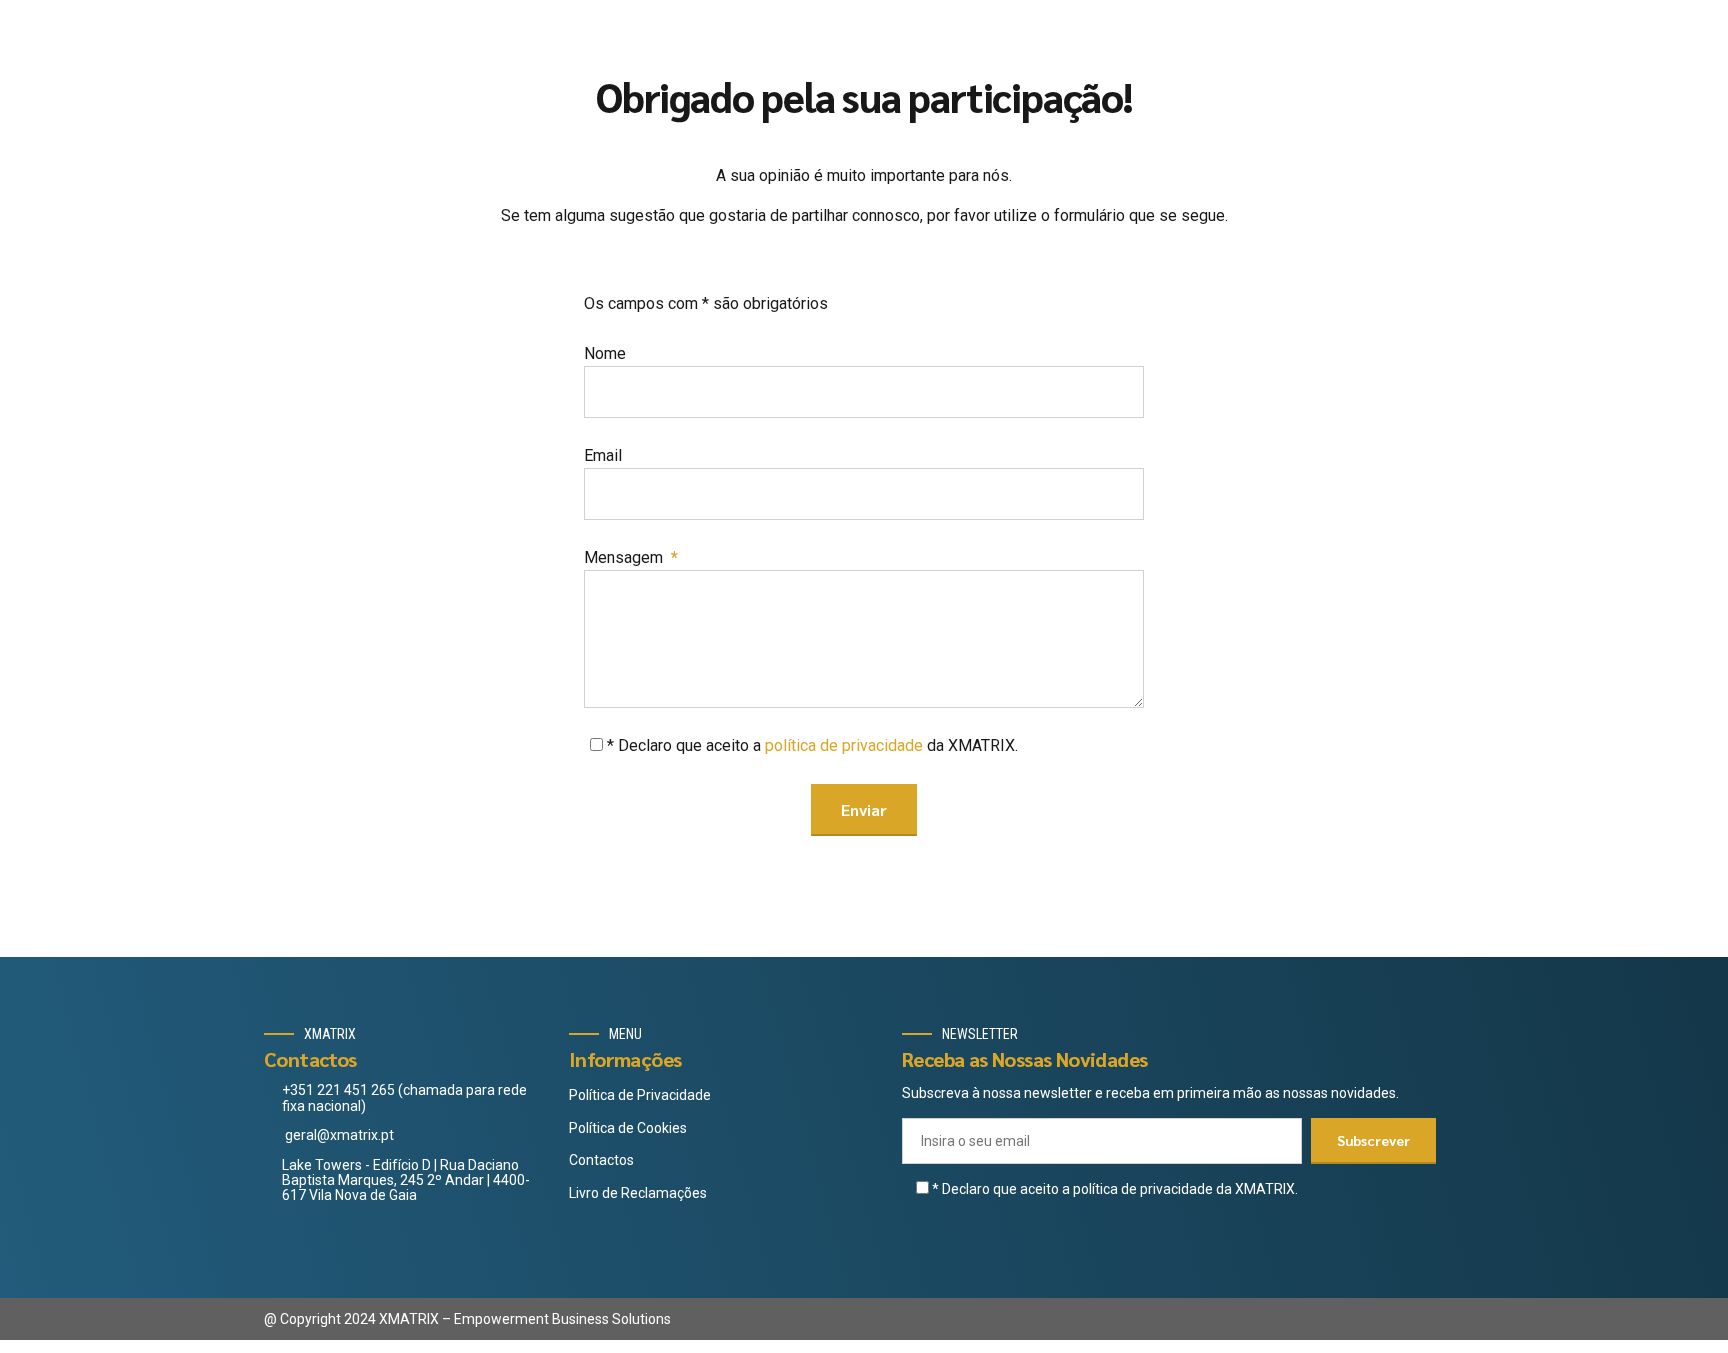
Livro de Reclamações (638, 1193)
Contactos (601, 1160)
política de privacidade (844, 745)
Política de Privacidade (640, 1095)
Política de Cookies (628, 1128)
